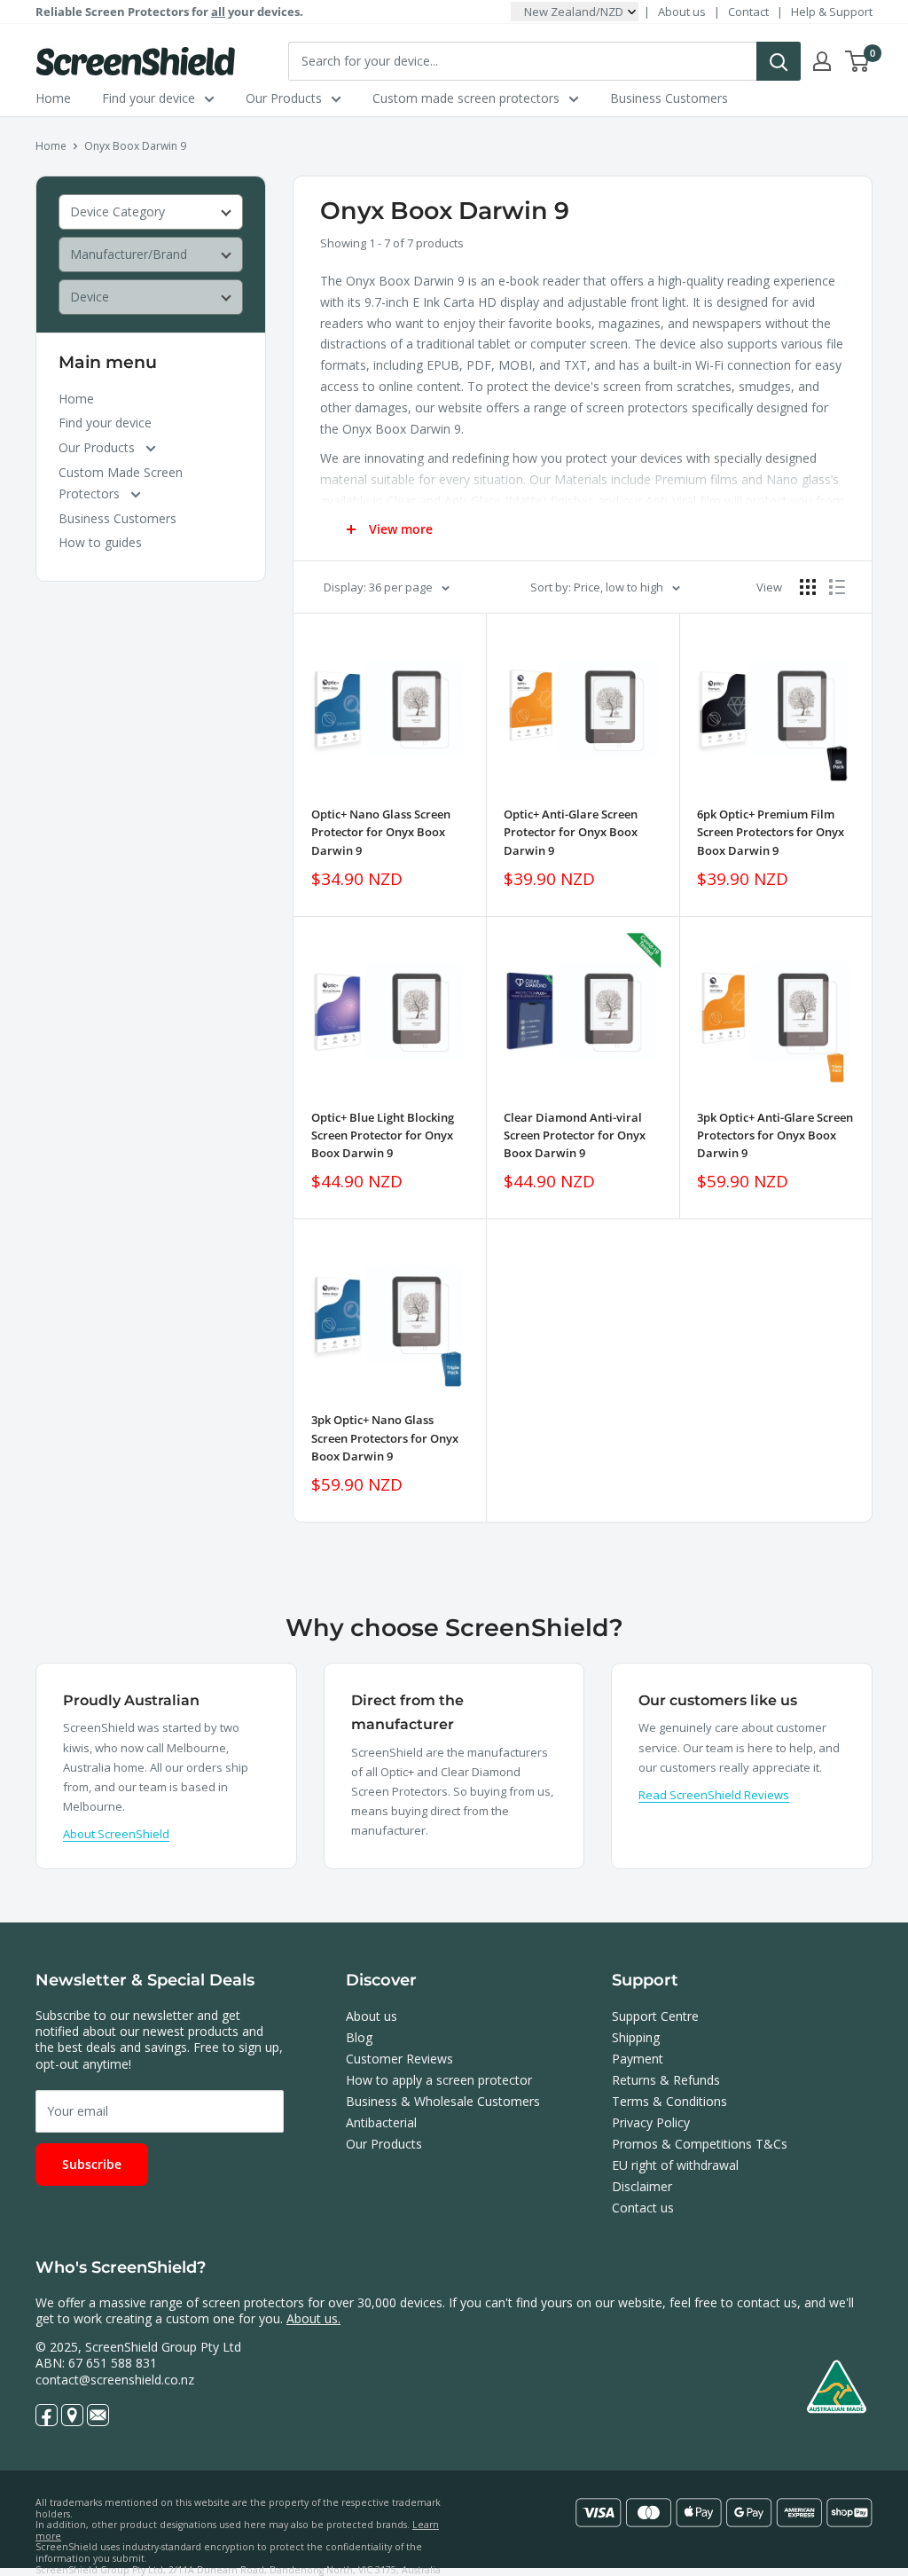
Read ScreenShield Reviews (714, 1795)
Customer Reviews (399, 2059)
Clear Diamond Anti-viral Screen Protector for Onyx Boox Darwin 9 (575, 1135)
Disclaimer (642, 2186)
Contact (748, 12)
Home (53, 98)
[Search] (779, 61)
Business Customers (669, 98)
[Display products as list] (837, 587)
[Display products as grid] (808, 587)
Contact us (643, 2208)
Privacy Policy (651, 2122)
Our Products (284, 98)
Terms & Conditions (669, 2101)
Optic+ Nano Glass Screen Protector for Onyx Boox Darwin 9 (381, 832)
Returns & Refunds (666, 2080)
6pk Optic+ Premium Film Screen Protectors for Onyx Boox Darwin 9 (771, 832)
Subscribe (92, 2164)
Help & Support (832, 12)
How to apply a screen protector (439, 2080)
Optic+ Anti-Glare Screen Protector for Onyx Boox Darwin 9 (571, 832)
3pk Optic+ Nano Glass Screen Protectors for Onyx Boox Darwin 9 (385, 1437)
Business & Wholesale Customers (443, 2101)
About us (682, 12)
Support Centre (655, 2016)
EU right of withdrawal (675, 2165)
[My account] (822, 61)
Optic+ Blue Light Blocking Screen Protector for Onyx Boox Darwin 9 (383, 1135)
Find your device (149, 98)
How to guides (100, 542)
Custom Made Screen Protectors (121, 483)
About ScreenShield (116, 1834)
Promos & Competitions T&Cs (700, 2144)
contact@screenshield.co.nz (115, 2380)
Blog (359, 2037)
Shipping (636, 2037)
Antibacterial (381, 2122)
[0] (858, 61)
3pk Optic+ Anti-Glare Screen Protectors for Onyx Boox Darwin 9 (775, 1135)
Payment (638, 2059)
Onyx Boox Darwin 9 (135, 146)
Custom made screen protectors (466, 98)
